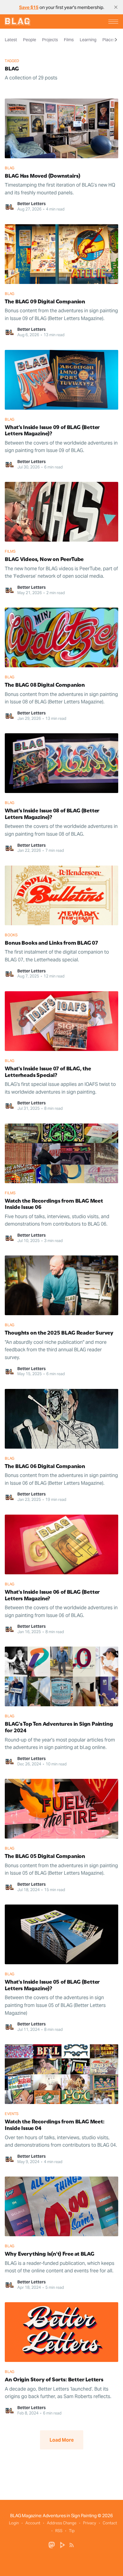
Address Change (62, 2523)
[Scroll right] (116, 40)
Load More (62, 2440)
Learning (88, 40)
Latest (11, 40)
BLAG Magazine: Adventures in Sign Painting (53, 2516)
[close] (116, 7)
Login (14, 2523)
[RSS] (72, 2545)
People (30, 40)
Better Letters (31, 204)
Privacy (90, 2523)
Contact (110, 2523)
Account (33, 2523)
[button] (113, 22)
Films (69, 40)
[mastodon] (52, 2545)
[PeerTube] (63, 2545)
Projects (50, 40)
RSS (59, 2531)
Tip (72, 2531)
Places (109, 40)
